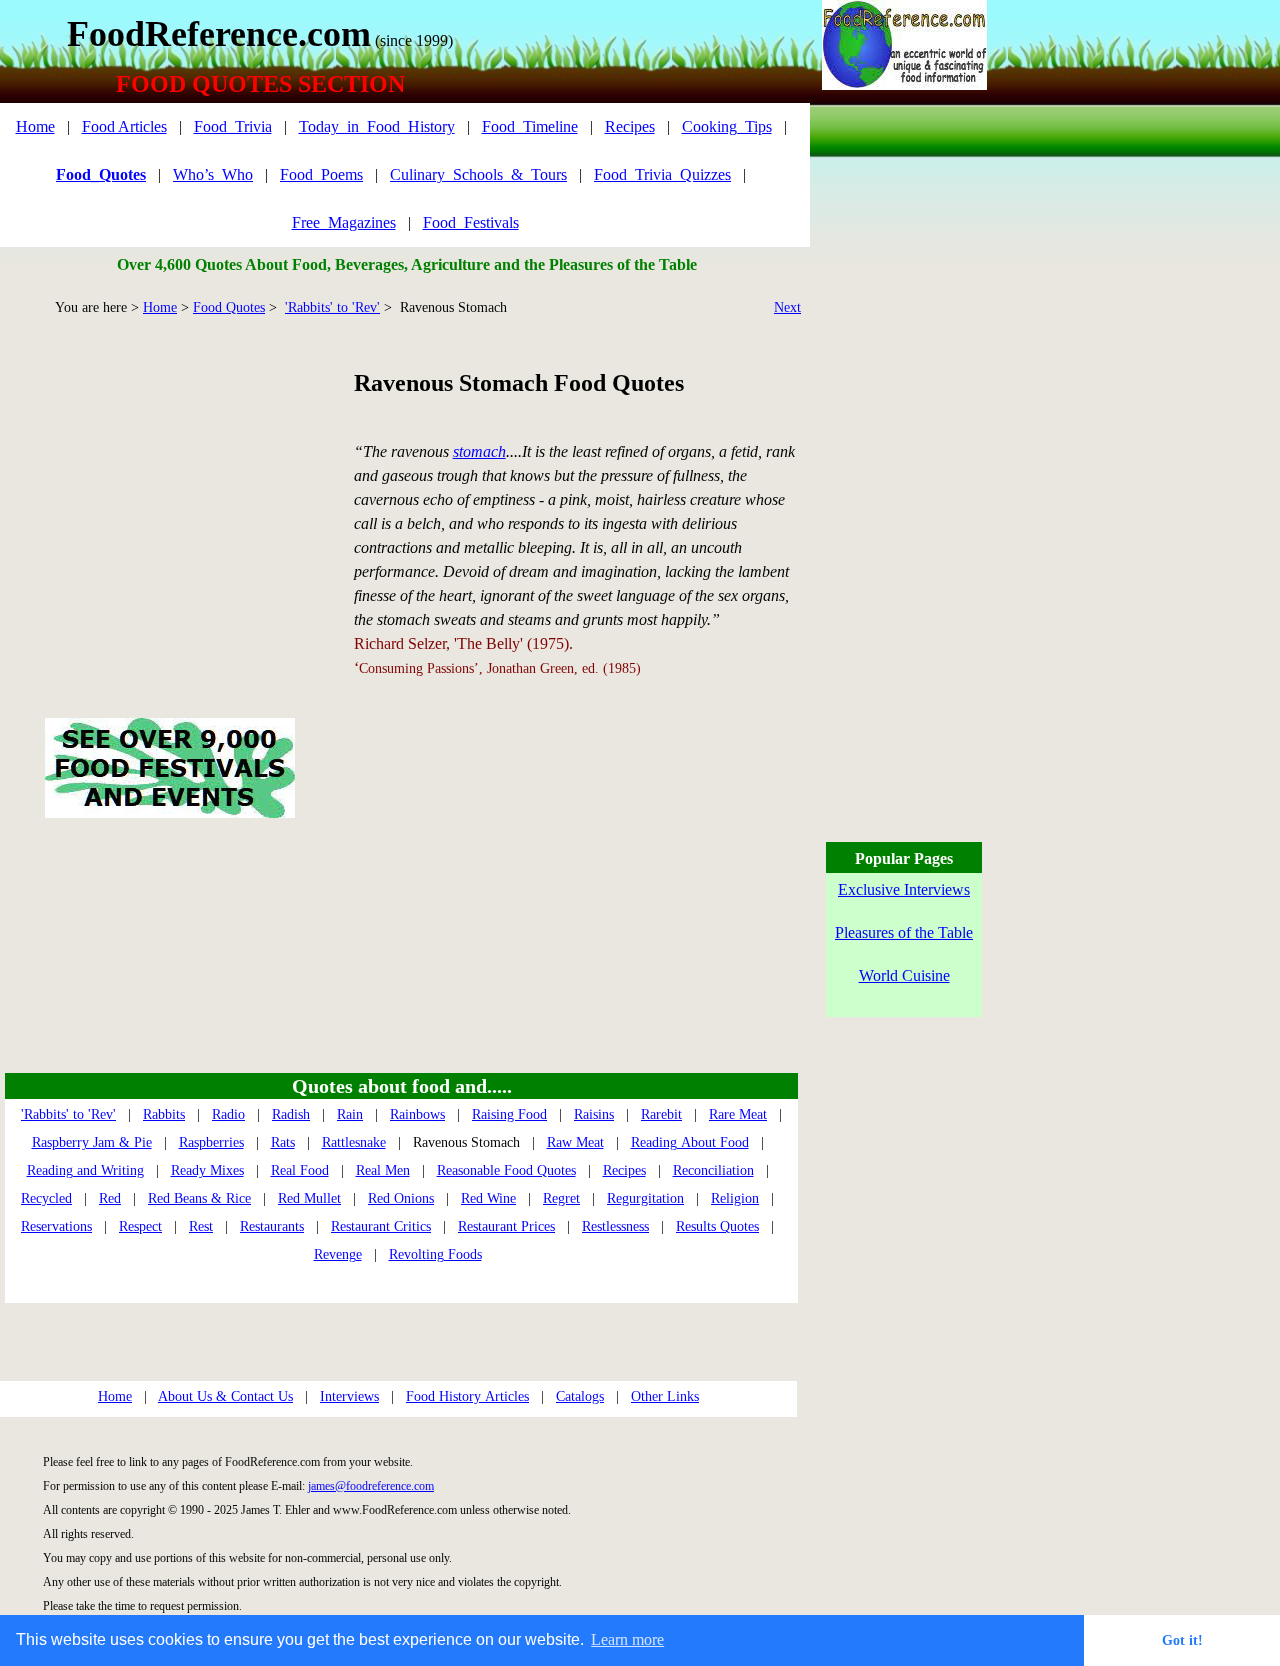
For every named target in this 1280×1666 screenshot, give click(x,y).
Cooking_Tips (727, 126)
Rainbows (417, 1114)
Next (787, 307)
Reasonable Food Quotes (506, 1170)
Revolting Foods (435, 1254)
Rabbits (164, 1114)
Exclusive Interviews (904, 889)
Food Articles (124, 126)
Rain (350, 1114)
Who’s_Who (213, 174)
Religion (735, 1198)
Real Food (300, 1170)
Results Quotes (717, 1226)
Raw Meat (575, 1142)
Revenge (338, 1254)
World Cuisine (904, 975)
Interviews (349, 1396)
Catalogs (580, 1396)
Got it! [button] (1182, 1640)
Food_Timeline (530, 126)
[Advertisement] (169, 494)
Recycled (46, 1198)
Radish (291, 1114)
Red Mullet (309, 1198)
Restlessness (615, 1226)
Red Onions (401, 1198)
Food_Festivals (471, 222)
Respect (140, 1226)
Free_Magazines (344, 222)
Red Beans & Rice (199, 1198)
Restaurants (272, 1226)
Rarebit (661, 1114)
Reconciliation (713, 1170)
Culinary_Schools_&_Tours (478, 174)
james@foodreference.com (371, 1486)
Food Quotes (229, 307)
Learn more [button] (627, 1639)
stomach (479, 451)
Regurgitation (645, 1198)
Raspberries (211, 1142)
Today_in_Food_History (377, 126)
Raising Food (509, 1114)
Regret (561, 1198)
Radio (228, 1114)
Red (110, 1198)
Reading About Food (690, 1142)
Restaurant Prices (506, 1226)
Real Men (383, 1170)
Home (35, 126)
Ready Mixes (207, 1170)
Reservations (56, 1226)
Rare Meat (738, 1114)
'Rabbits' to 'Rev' (332, 307)
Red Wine (488, 1198)
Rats (283, 1142)
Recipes (630, 126)
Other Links (665, 1396)
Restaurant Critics (381, 1226)
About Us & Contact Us (225, 1396)
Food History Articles (467, 1396)
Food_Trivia (233, 126)
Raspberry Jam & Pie (92, 1142)
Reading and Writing (85, 1170)
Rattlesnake (354, 1142)
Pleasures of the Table (904, 932)
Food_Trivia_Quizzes (662, 174)
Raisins (594, 1114)
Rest (201, 1226)
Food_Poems (321, 174)
